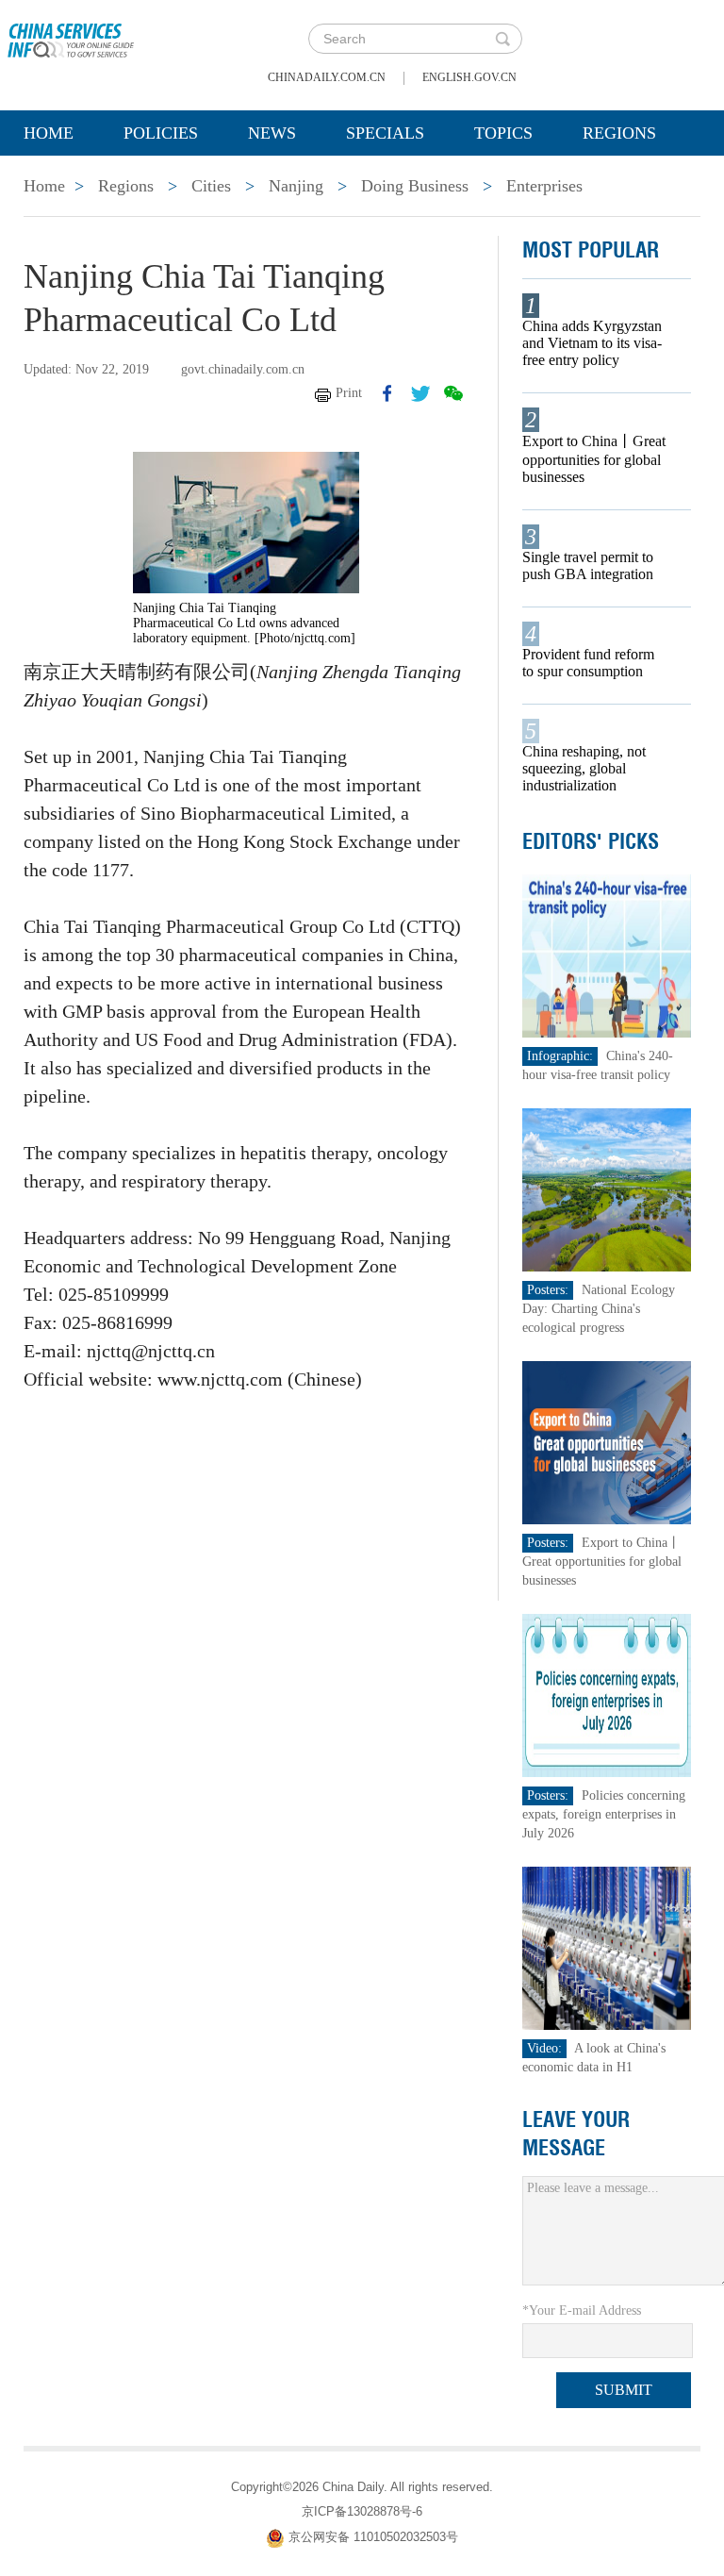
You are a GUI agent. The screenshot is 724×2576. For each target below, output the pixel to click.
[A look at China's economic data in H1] (607, 1947)
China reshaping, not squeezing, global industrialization (584, 768)
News (272, 133)
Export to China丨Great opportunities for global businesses (594, 459)
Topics (503, 133)
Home (49, 133)
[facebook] (387, 393)
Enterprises (544, 186)
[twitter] (420, 393)
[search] (502, 39)
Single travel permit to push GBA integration (588, 565)
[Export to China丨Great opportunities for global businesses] (607, 1442)
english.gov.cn (469, 77)
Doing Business (415, 186)
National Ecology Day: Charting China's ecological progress (599, 1309)
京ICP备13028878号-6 (362, 2511)
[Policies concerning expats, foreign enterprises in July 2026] (607, 1695)
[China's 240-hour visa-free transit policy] (607, 955)
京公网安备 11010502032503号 (373, 2537)
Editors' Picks (591, 841)
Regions (619, 133)
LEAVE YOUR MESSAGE (576, 2134)
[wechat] (453, 393)
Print (349, 393)
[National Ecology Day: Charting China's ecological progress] (607, 1189)
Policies (161, 133)
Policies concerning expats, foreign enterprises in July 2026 (604, 1814)
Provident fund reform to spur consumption (588, 663)
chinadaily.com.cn (327, 77)
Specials (385, 133)
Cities (211, 186)
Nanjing (296, 186)
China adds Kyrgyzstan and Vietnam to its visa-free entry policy (592, 343)
